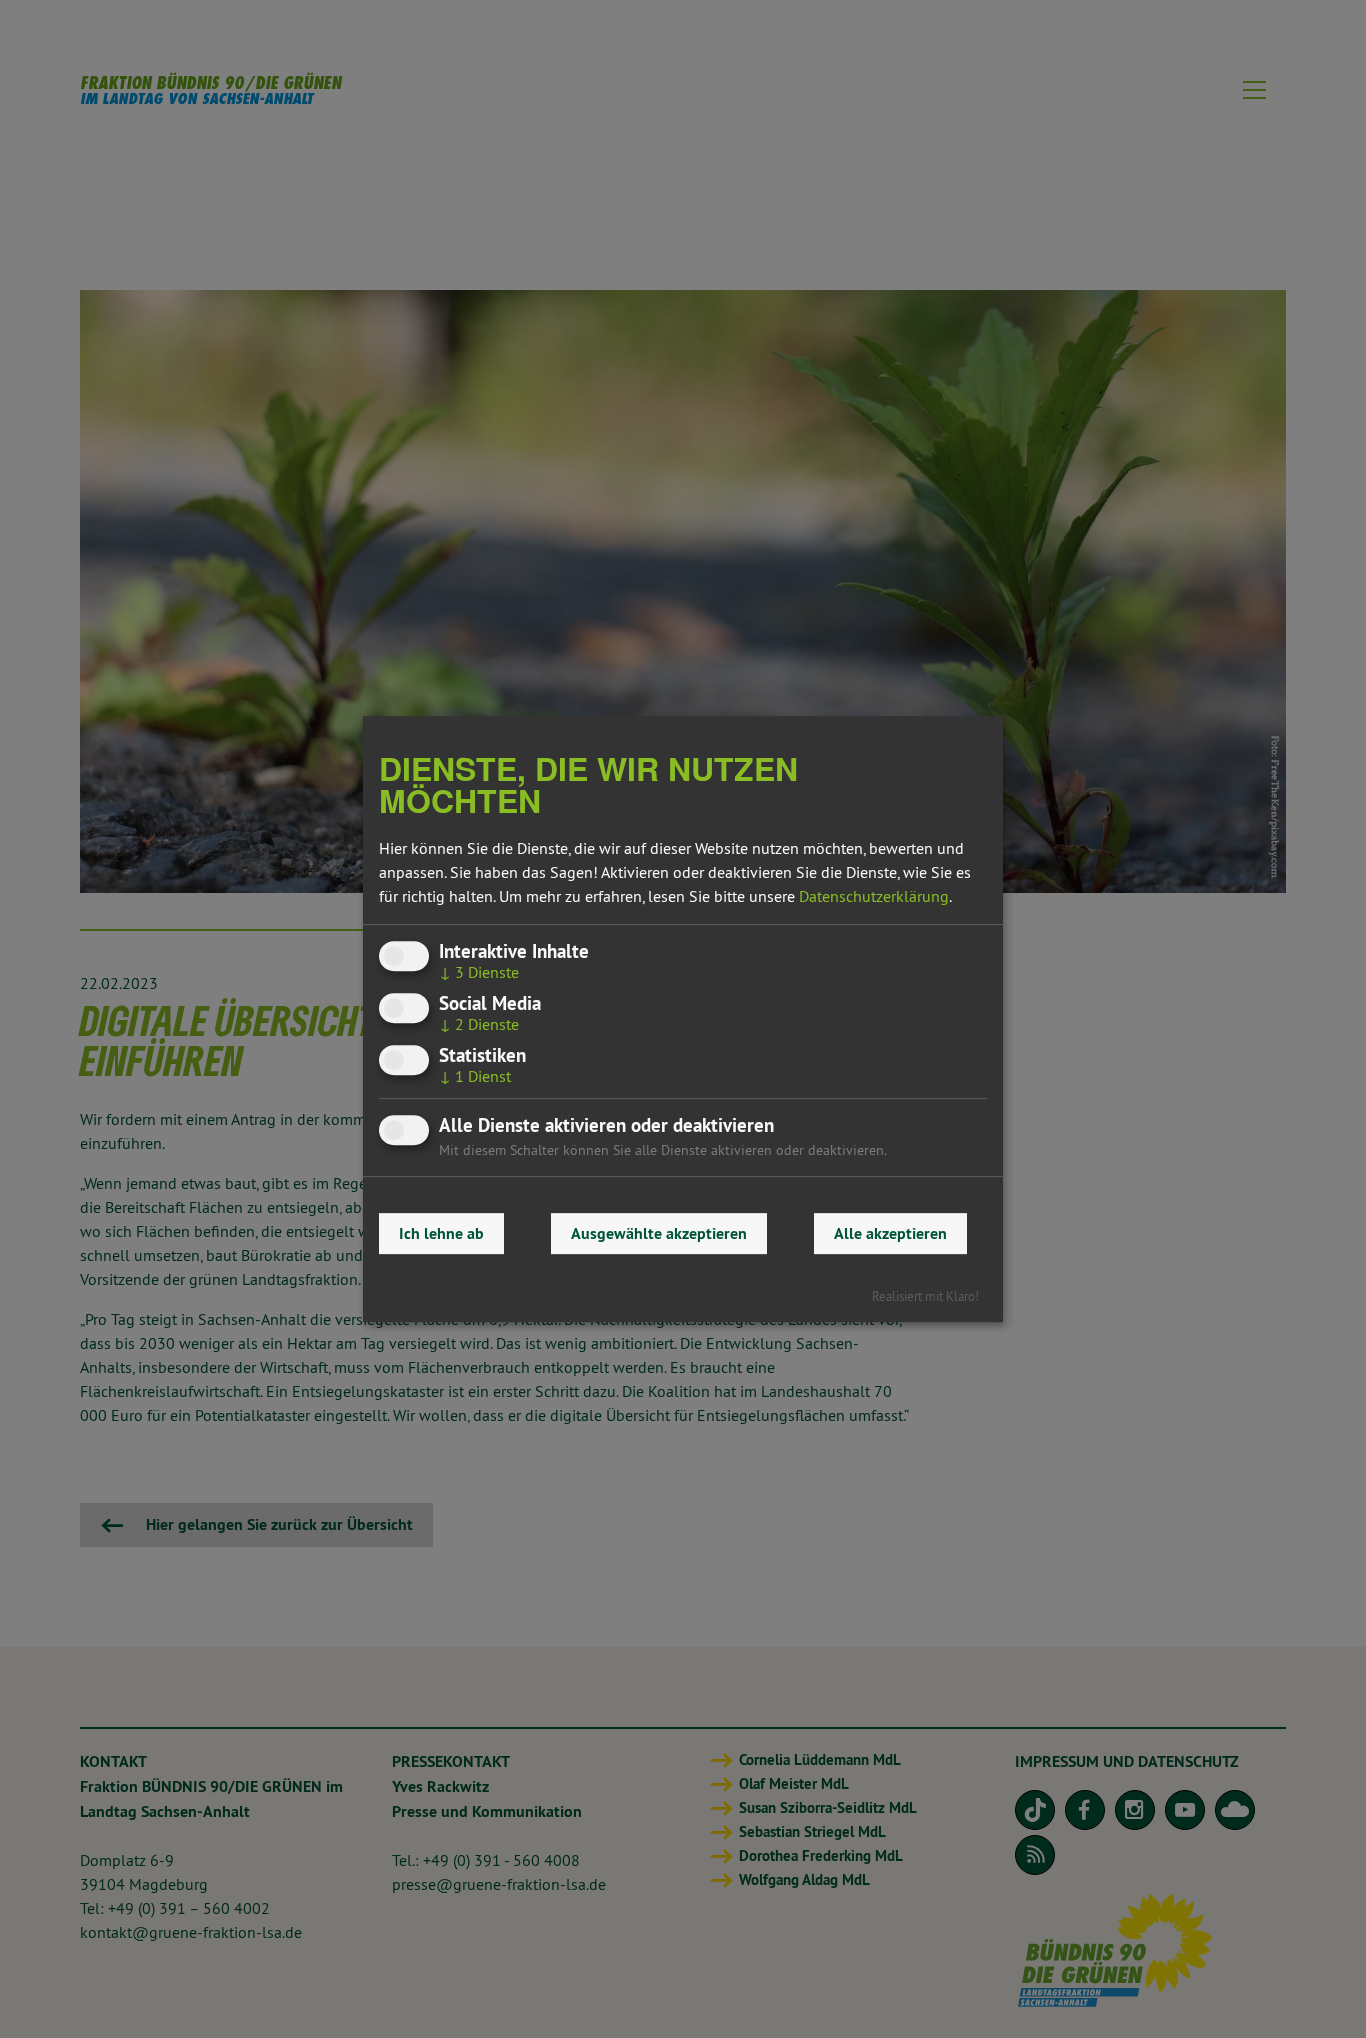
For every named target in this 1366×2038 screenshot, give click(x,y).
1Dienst (475, 1077)
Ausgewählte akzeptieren (659, 1233)
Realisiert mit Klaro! (925, 1296)
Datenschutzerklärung (874, 896)
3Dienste (479, 972)
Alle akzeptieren (890, 1233)
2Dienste (479, 1024)
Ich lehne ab (441, 1233)
